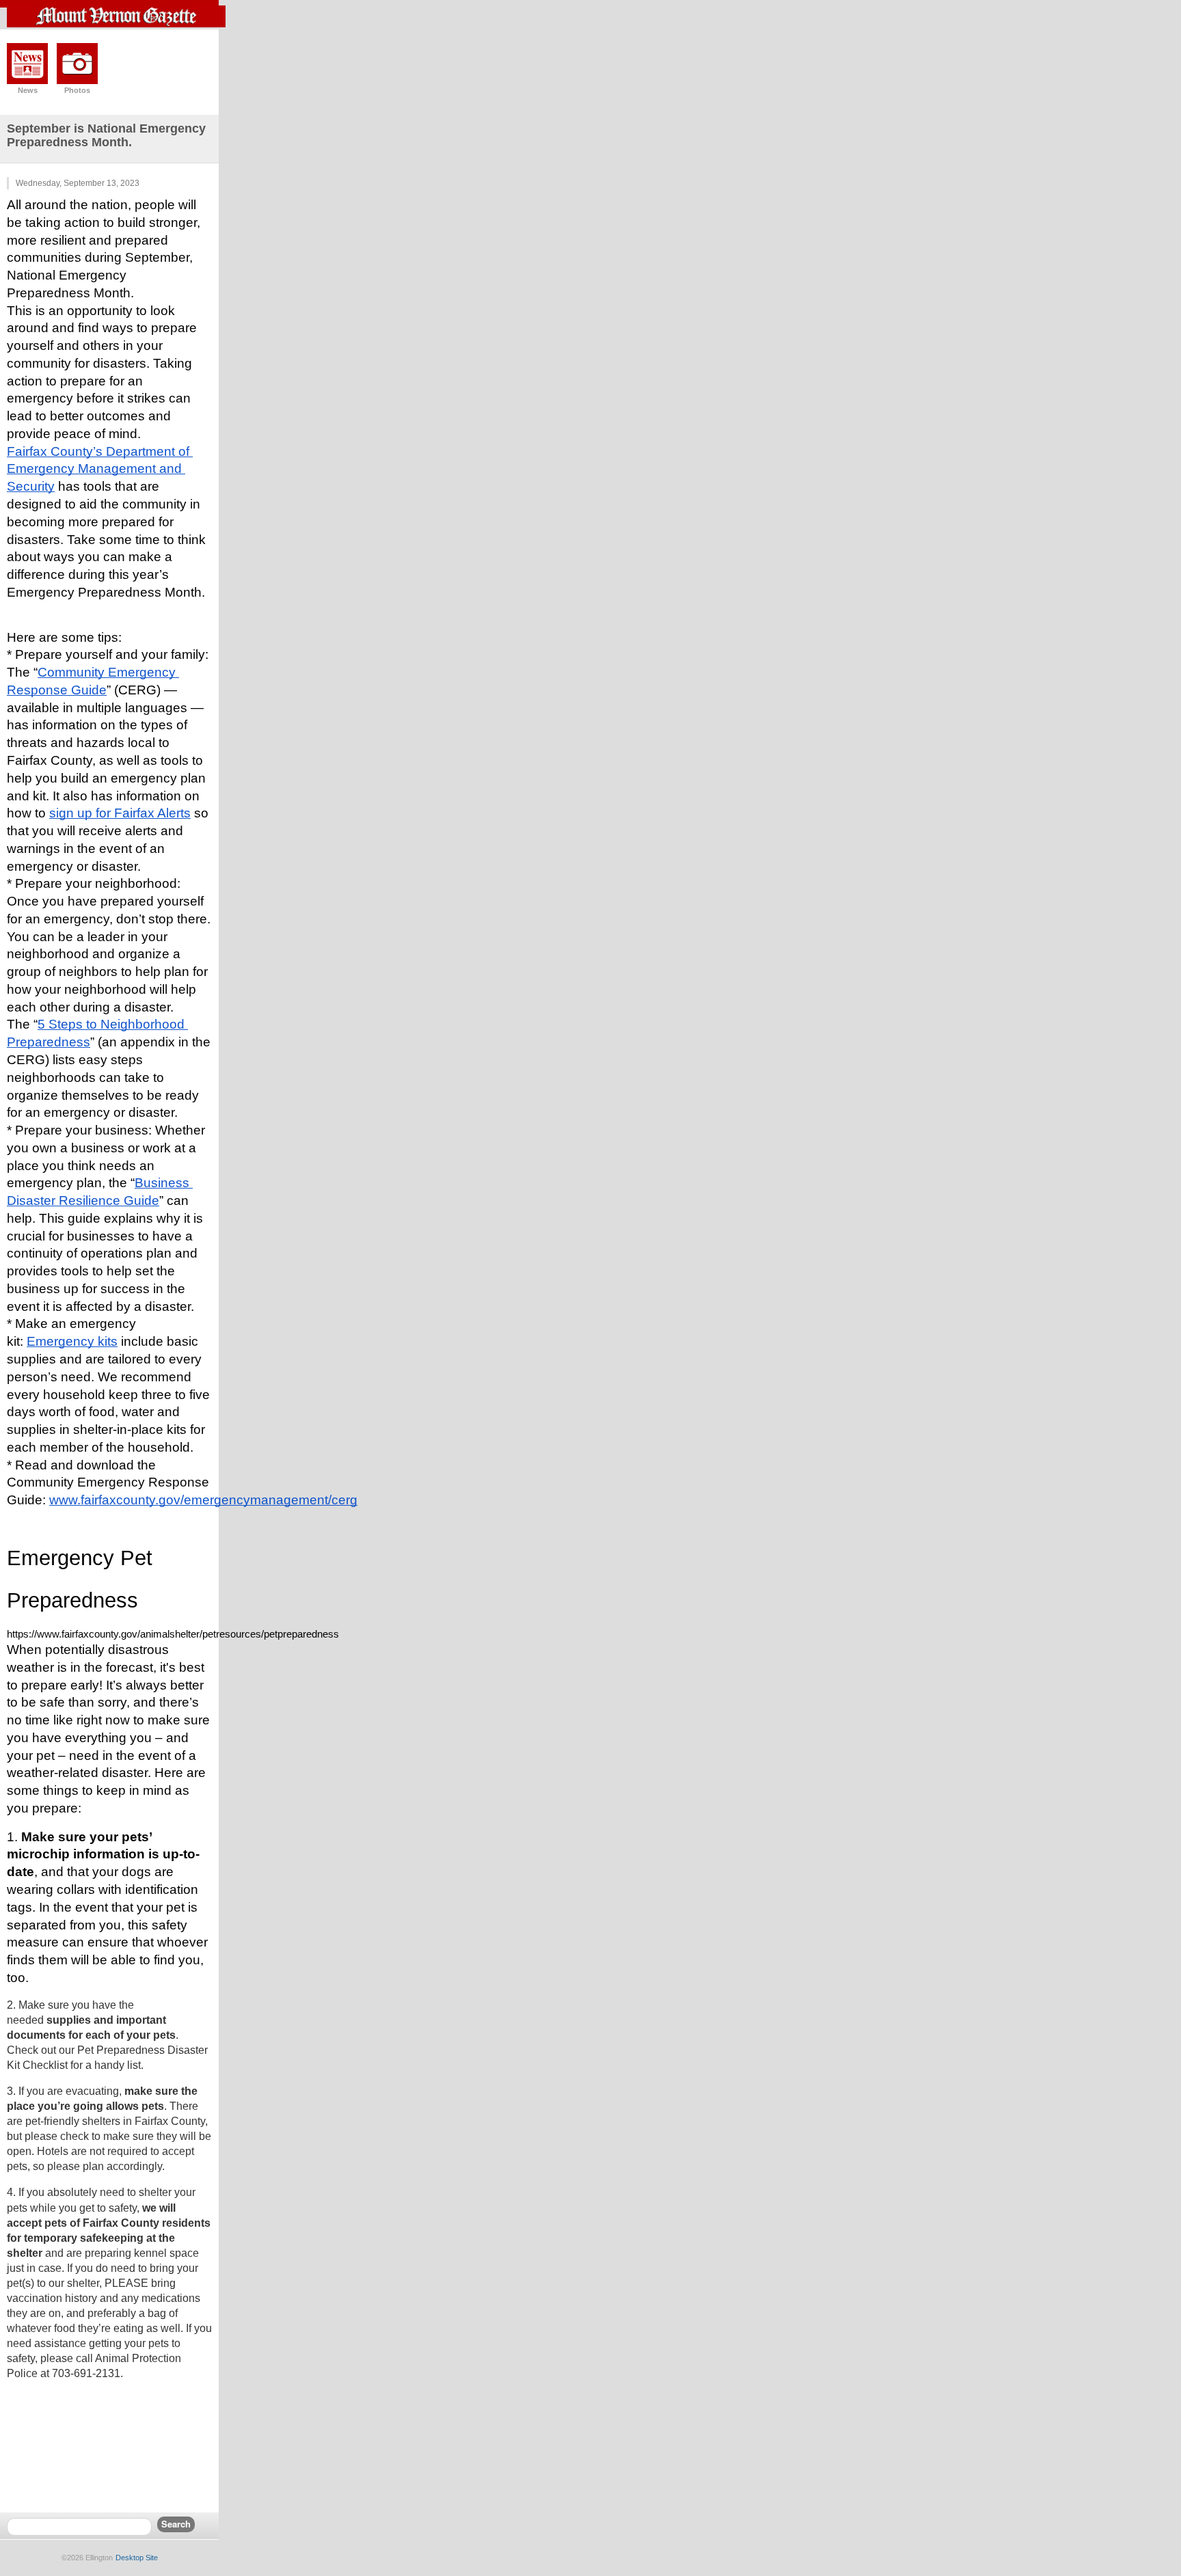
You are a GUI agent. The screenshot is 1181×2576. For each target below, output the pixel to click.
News (28, 90)
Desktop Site (137, 2558)
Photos (77, 90)
